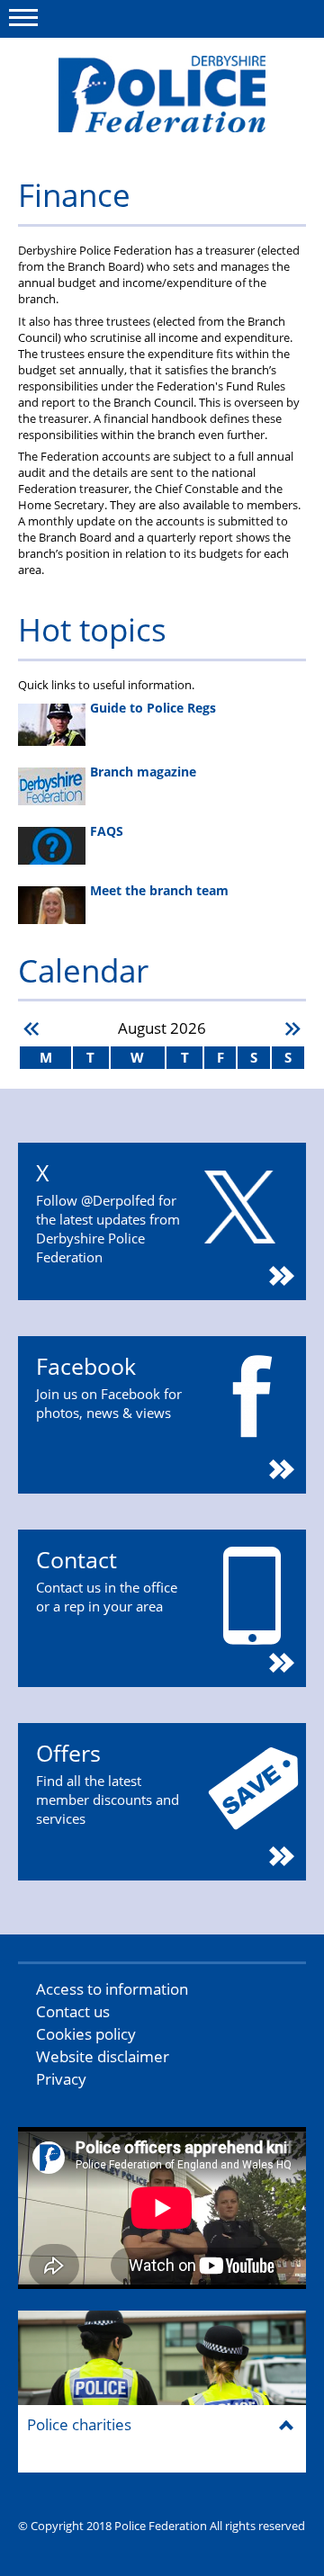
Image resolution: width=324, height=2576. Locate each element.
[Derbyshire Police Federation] (162, 94)
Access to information (112, 1989)
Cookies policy (86, 2034)
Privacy (61, 2079)
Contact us (73, 2011)
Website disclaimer (103, 2056)
